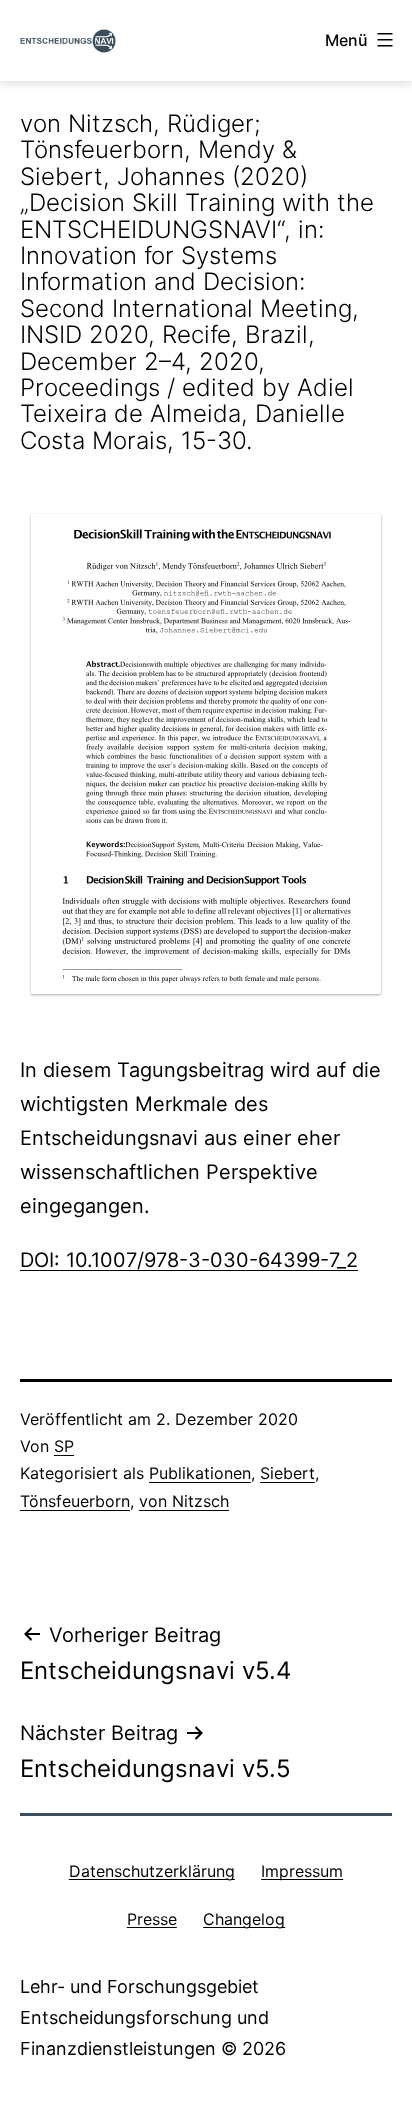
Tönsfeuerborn (75, 1501)
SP (64, 1446)
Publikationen (200, 1473)
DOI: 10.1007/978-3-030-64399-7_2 (189, 1260)
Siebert (287, 1473)
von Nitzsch (184, 1501)
